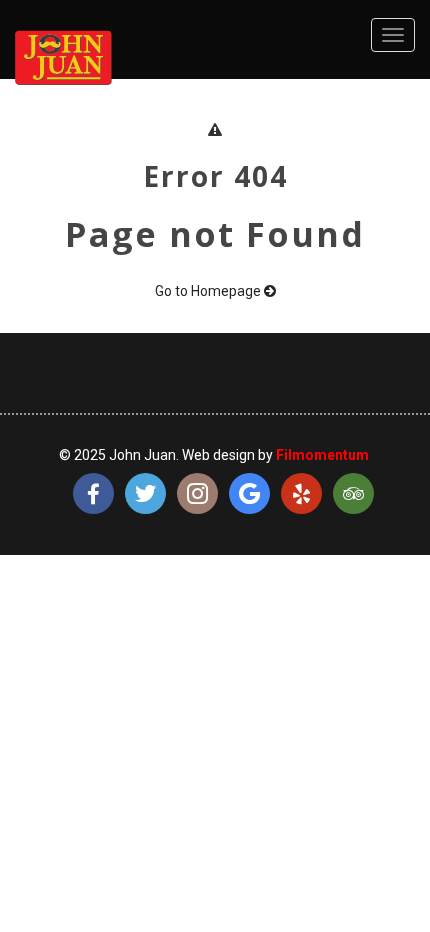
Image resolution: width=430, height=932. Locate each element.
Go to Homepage (209, 291)
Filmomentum (322, 455)
